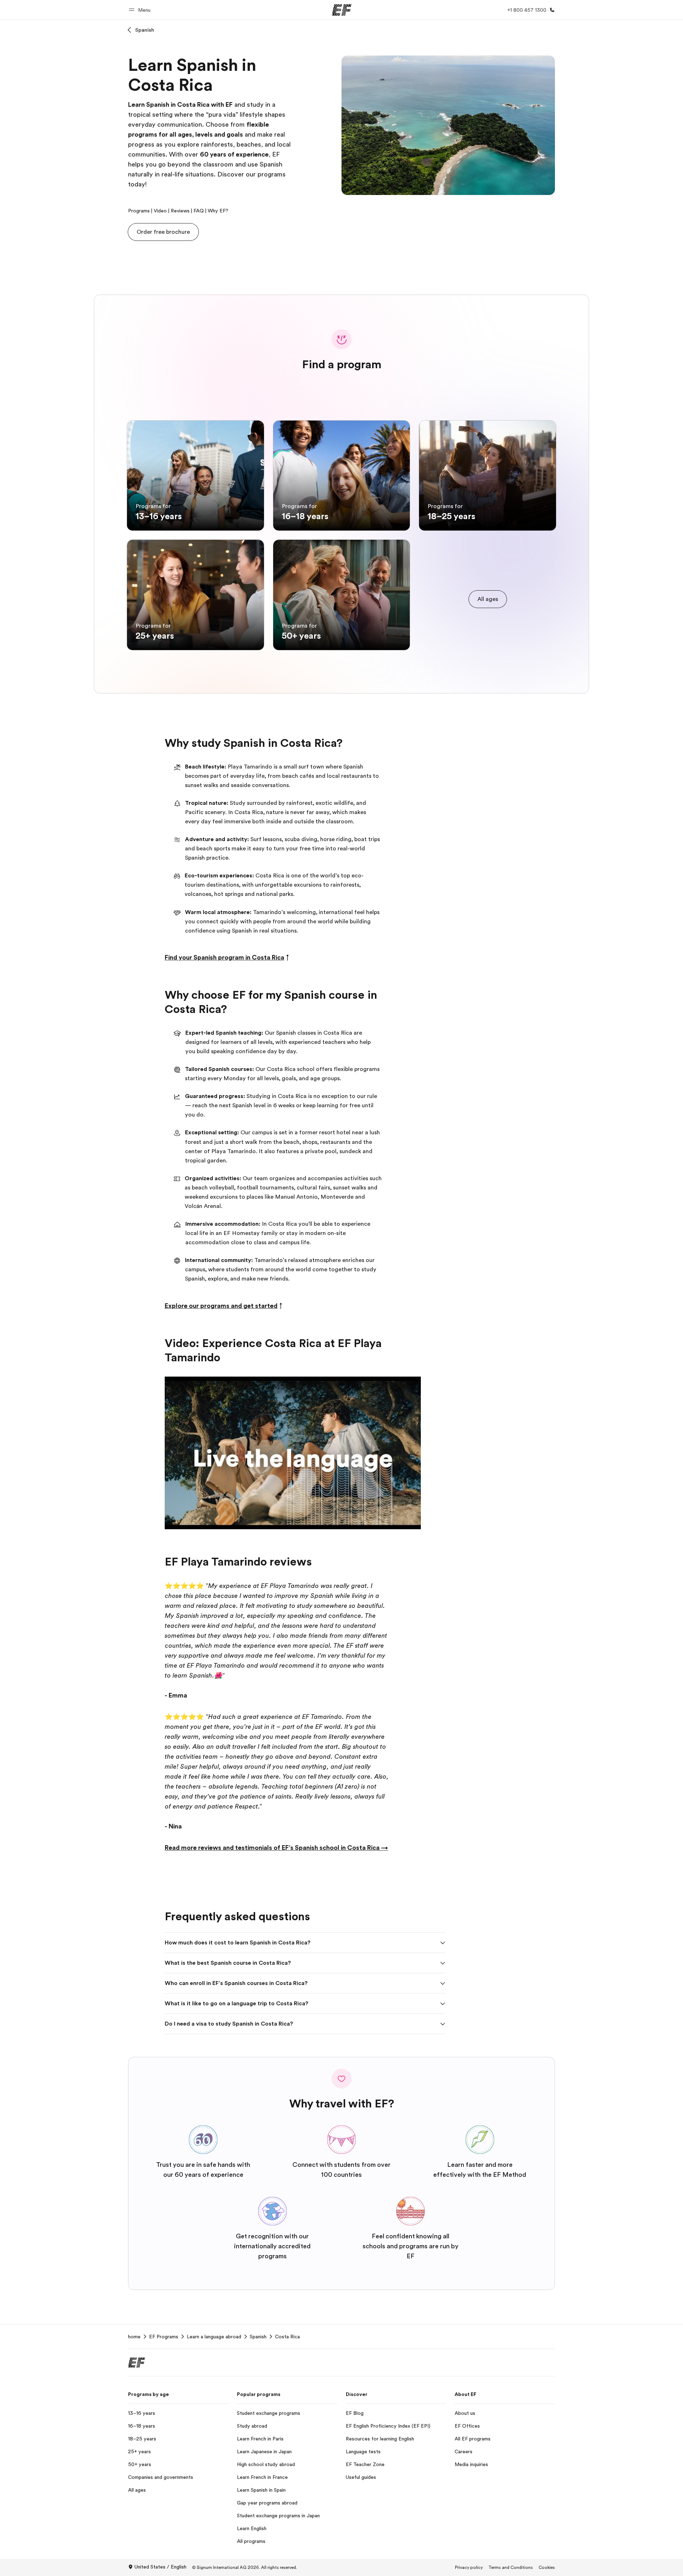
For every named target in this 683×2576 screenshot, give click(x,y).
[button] (141, 10)
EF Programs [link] (164, 2337)
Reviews (180, 211)
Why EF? (218, 211)
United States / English (160, 2567)
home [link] (134, 2337)
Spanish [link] (258, 2337)
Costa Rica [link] (287, 2337)
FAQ (199, 211)
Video (160, 211)
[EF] (342, 10)
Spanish (145, 30)
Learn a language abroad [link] (214, 2337)
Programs (139, 211)
